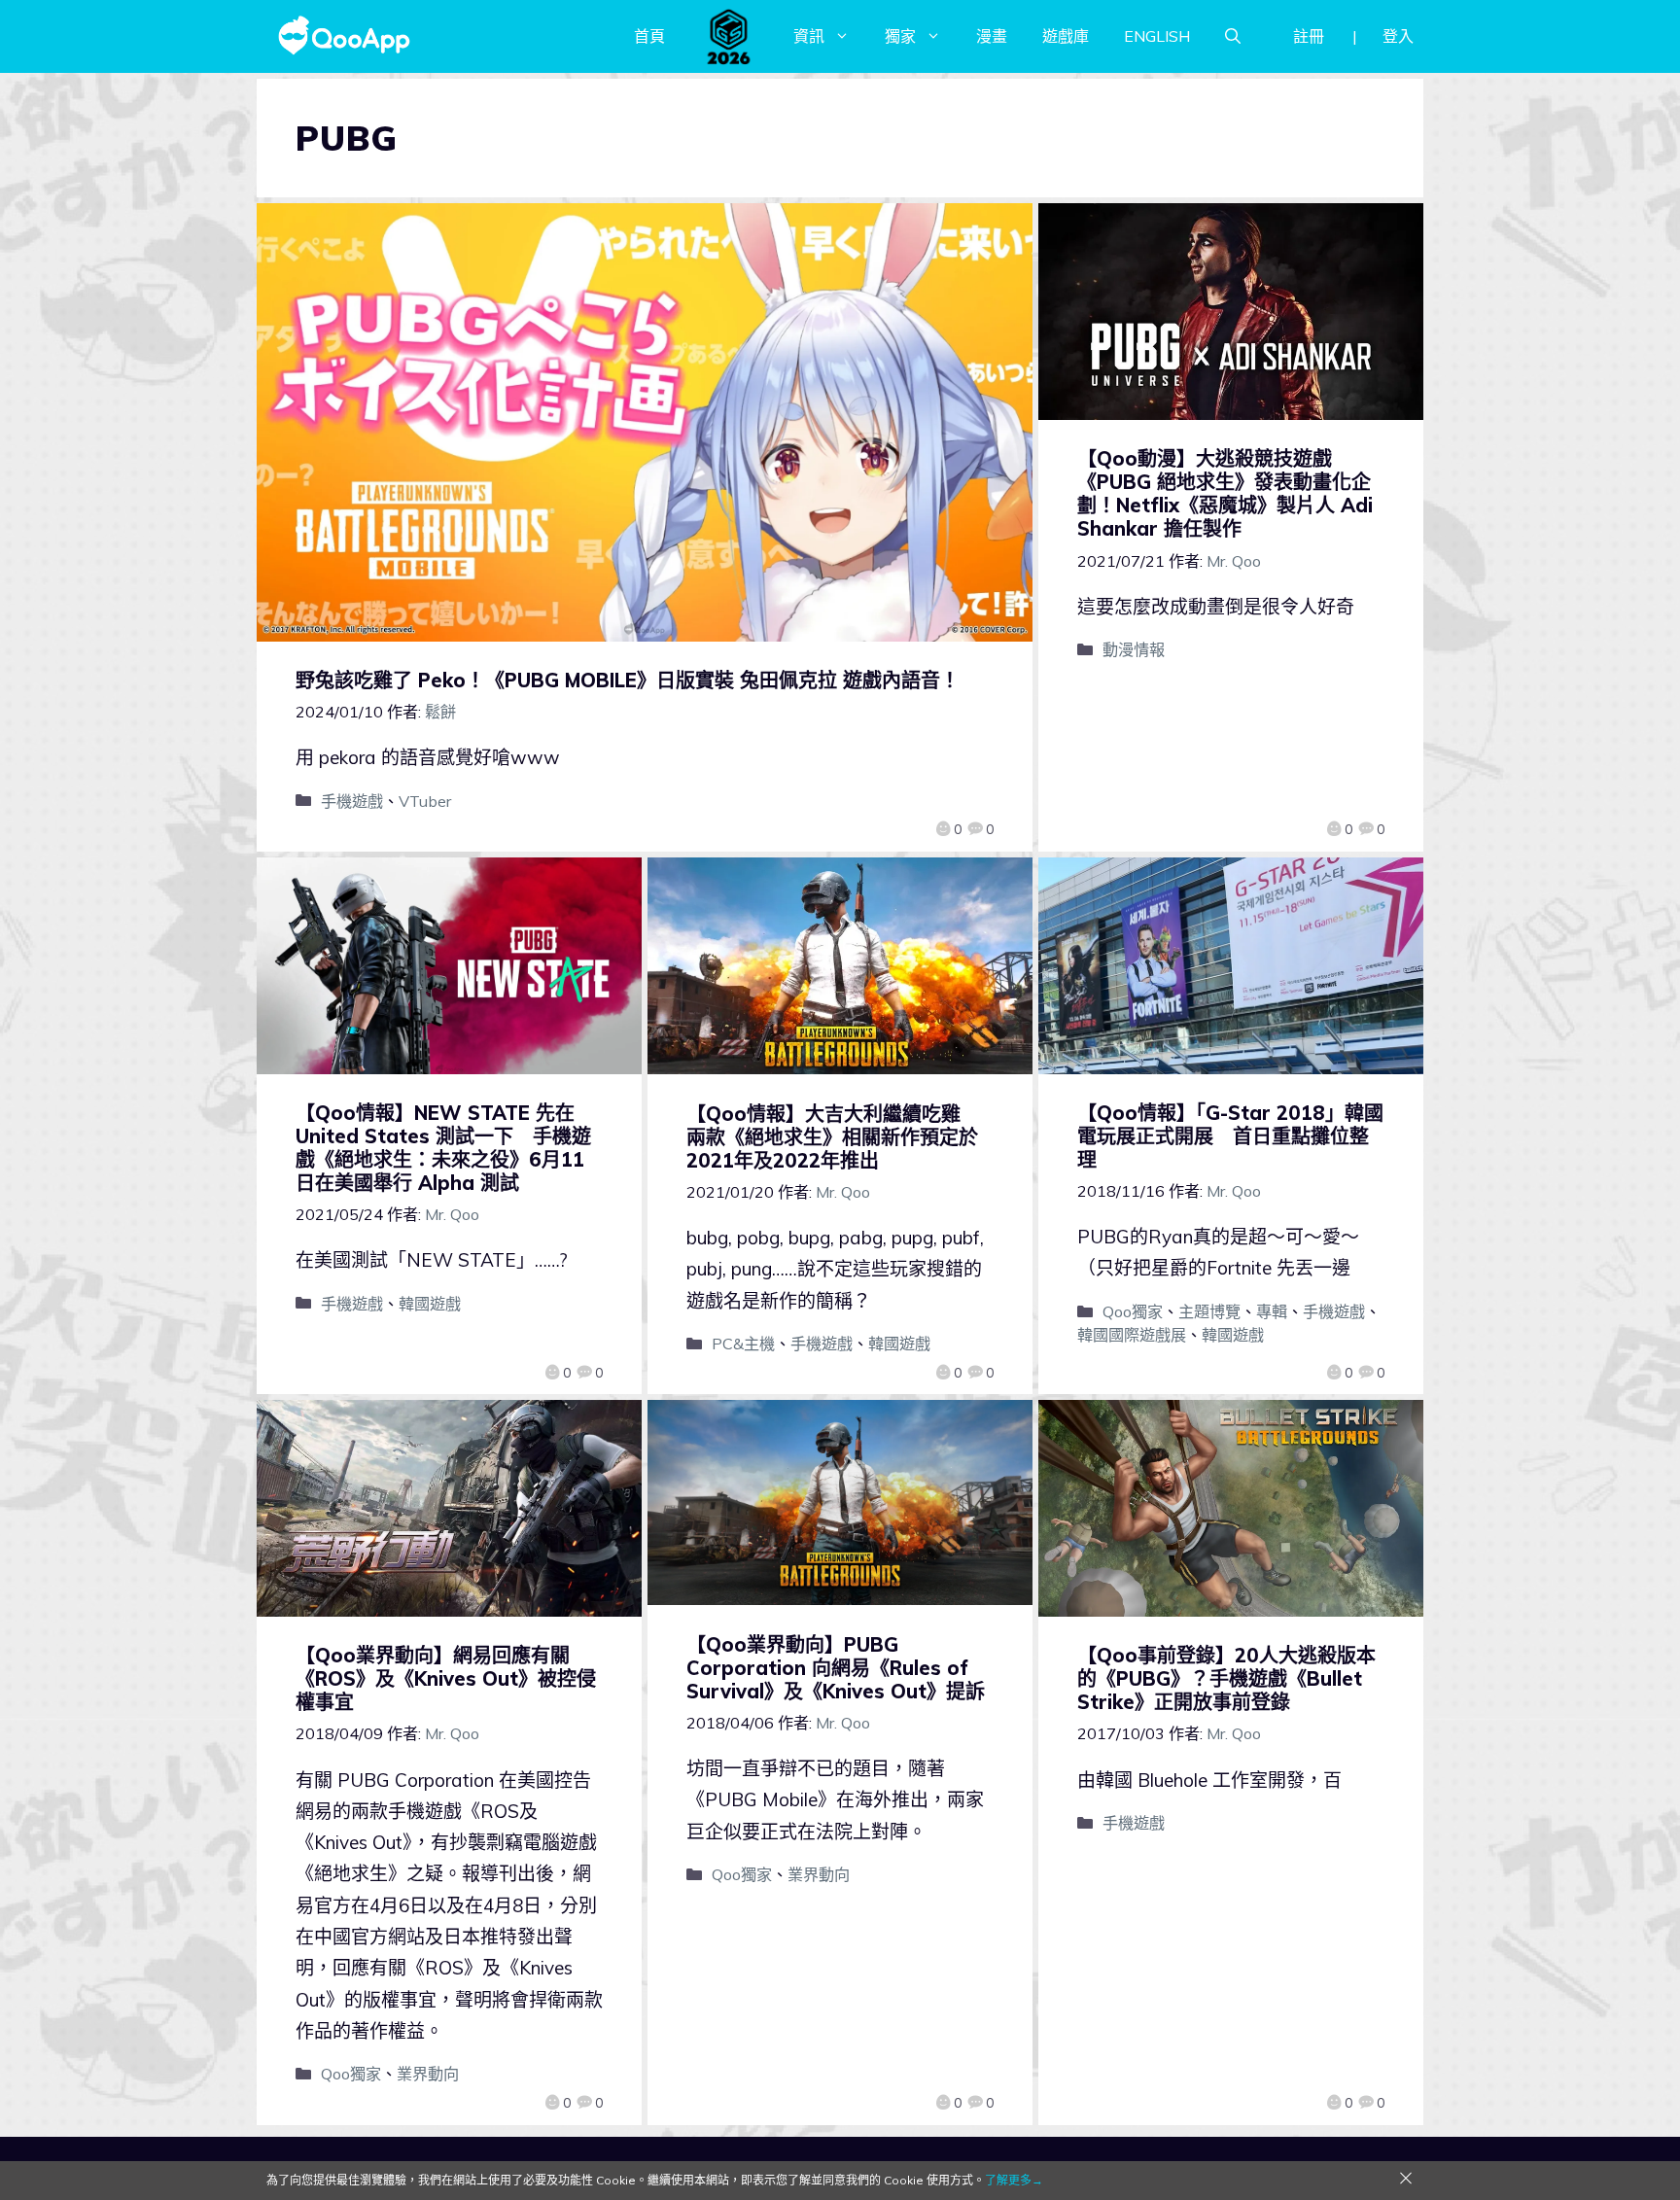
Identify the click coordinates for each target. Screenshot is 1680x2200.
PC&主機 (743, 1344)
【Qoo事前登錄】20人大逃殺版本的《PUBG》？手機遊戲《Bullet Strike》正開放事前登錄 (1226, 1678)
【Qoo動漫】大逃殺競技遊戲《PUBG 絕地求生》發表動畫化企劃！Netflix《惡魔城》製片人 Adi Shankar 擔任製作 (1225, 493)
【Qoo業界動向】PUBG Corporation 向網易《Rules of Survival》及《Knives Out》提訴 (836, 1668)
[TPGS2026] (729, 36)
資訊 (809, 36)
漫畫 (992, 36)
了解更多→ (1014, 2180)
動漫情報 (1134, 649)
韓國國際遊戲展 (1132, 1335)
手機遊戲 (352, 801)
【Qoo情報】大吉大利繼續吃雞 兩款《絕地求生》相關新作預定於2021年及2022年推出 (833, 1137)
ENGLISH (1157, 36)
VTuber (425, 801)
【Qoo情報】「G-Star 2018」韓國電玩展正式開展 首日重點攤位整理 (1230, 1136)
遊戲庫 (1066, 36)
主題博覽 (1209, 1311)
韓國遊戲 (430, 1304)
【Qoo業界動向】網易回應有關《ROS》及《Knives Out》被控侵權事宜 (446, 1678)
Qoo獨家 (1133, 1311)
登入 (1398, 36)
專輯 (1272, 1311)
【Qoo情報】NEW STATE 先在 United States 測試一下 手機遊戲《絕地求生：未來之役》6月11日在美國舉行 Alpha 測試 (443, 1148)
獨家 (900, 36)
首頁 (649, 36)
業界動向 (428, 2074)
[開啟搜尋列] (1233, 36)
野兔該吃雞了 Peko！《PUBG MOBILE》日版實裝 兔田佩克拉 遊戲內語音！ (628, 680)
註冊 (1309, 36)
